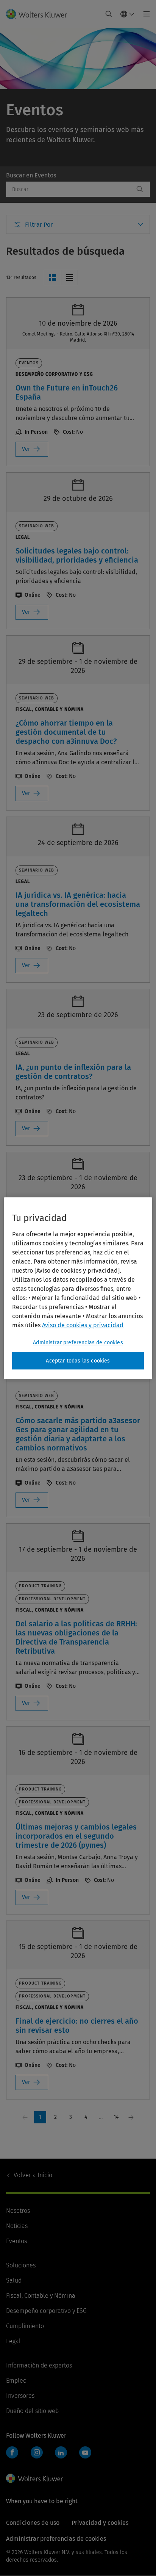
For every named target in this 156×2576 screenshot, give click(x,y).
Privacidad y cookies (100, 2523)
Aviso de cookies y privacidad (83, 1325)
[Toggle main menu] (144, 14)
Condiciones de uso (33, 2523)
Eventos (16, 2241)
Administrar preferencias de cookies (78, 1343)
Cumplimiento (25, 2326)
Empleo (16, 2381)
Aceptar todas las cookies (78, 1361)
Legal (13, 2341)
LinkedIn (61, 2452)
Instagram (37, 2452)
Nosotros (18, 2211)
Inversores (20, 2396)
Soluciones (21, 2265)
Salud (14, 2280)
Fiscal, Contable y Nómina (41, 2296)
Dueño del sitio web (32, 2411)
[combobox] (70, 189)
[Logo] (40, 14)
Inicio (33, 2175)
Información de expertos (39, 2365)
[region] (78, 1288)
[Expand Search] (109, 14)
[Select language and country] (128, 14)
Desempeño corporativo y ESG (46, 2311)
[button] (52, 278)
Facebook (12, 2452)
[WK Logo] (34, 2478)
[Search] (140, 189)
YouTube (85, 2452)
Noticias (17, 2226)
